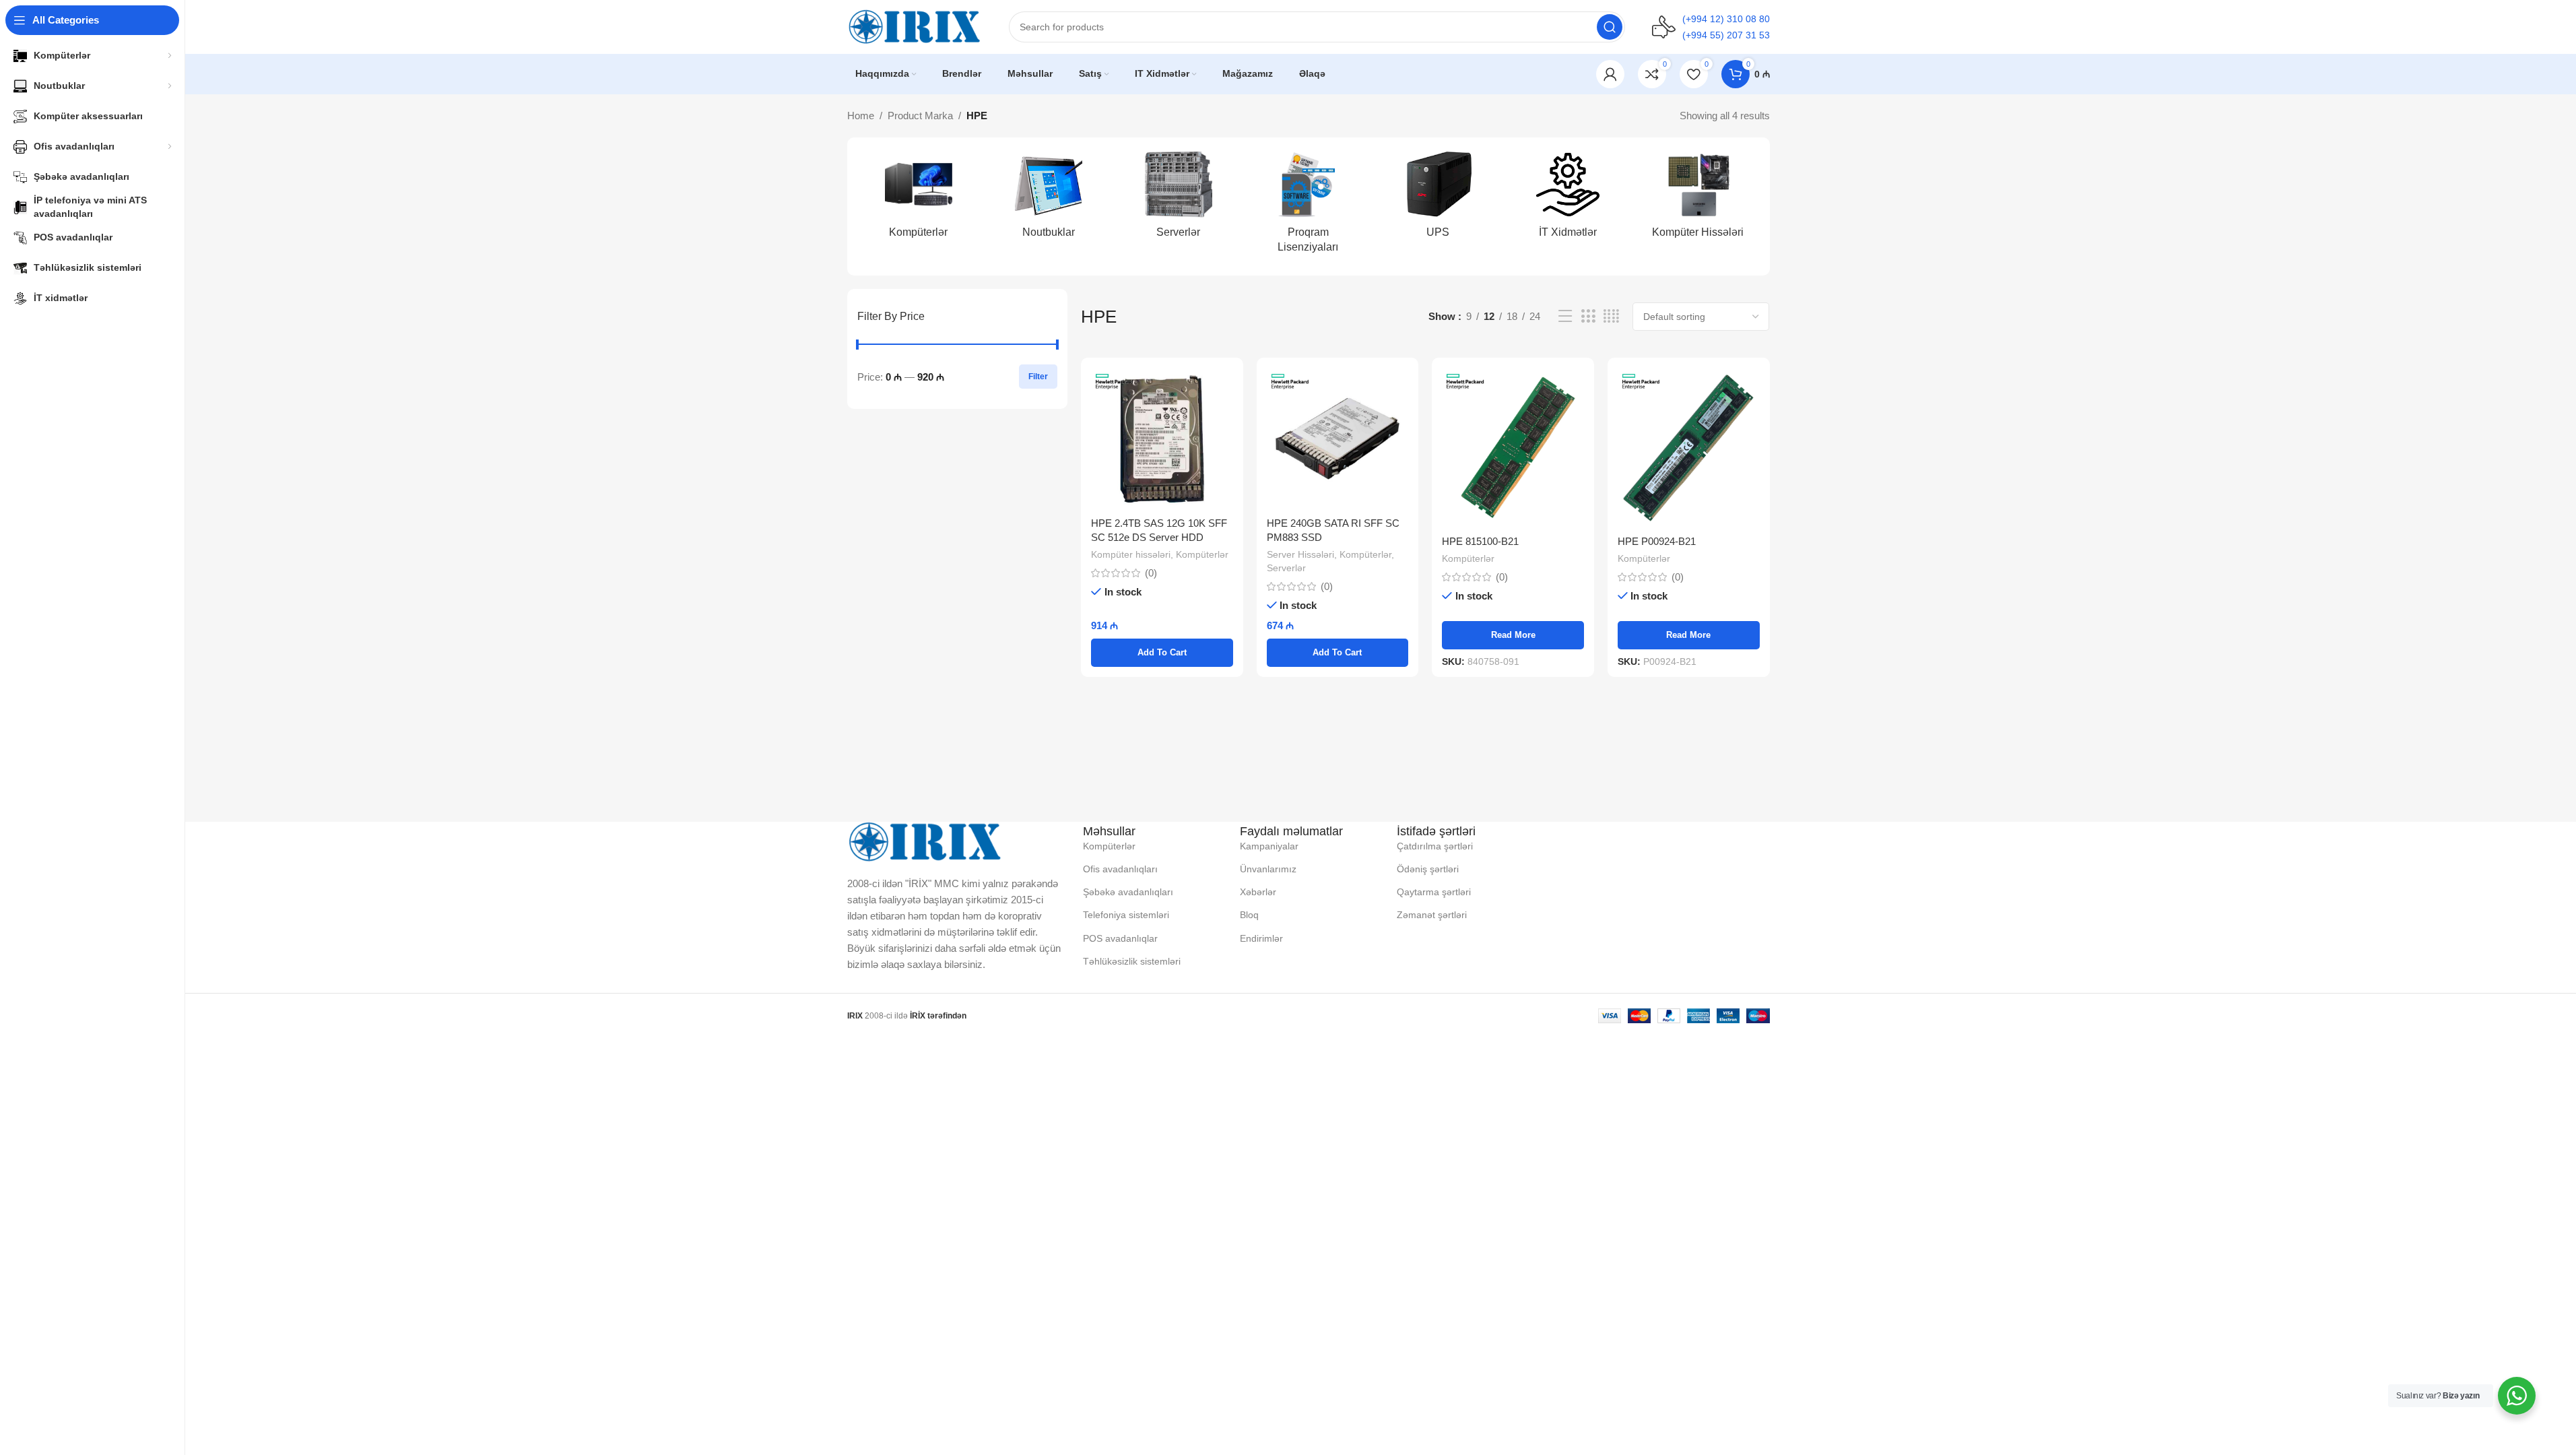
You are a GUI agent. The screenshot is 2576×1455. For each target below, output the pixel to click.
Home (861, 116)
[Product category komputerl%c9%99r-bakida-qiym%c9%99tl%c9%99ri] (919, 199)
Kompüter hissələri (1131, 554)
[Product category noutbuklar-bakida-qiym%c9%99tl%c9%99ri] (1048, 199)
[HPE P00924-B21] (1689, 448)
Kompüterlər (1202, 554)
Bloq (1249, 915)
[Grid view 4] (1611, 316)
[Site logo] (915, 26)
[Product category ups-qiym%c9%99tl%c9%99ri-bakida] (1438, 199)
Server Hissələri (1300, 554)
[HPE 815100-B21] (1513, 448)
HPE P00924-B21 (1657, 541)
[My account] (1610, 74)
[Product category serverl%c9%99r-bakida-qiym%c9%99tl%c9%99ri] (1178, 199)
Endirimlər (1261, 938)
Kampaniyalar (1269, 846)
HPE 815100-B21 (1480, 541)
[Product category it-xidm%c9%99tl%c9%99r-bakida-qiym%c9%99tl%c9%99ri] (1568, 199)
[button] (1162, 653)
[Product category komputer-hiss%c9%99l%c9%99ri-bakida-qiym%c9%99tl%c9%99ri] (1698, 199)
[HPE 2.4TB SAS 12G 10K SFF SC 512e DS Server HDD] (1162, 439)
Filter (1038, 377)
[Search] (1610, 27)
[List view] (1565, 316)
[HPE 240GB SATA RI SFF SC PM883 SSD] (1338, 439)
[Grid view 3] (1588, 316)
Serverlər (1286, 568)
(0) (1151, 573)
